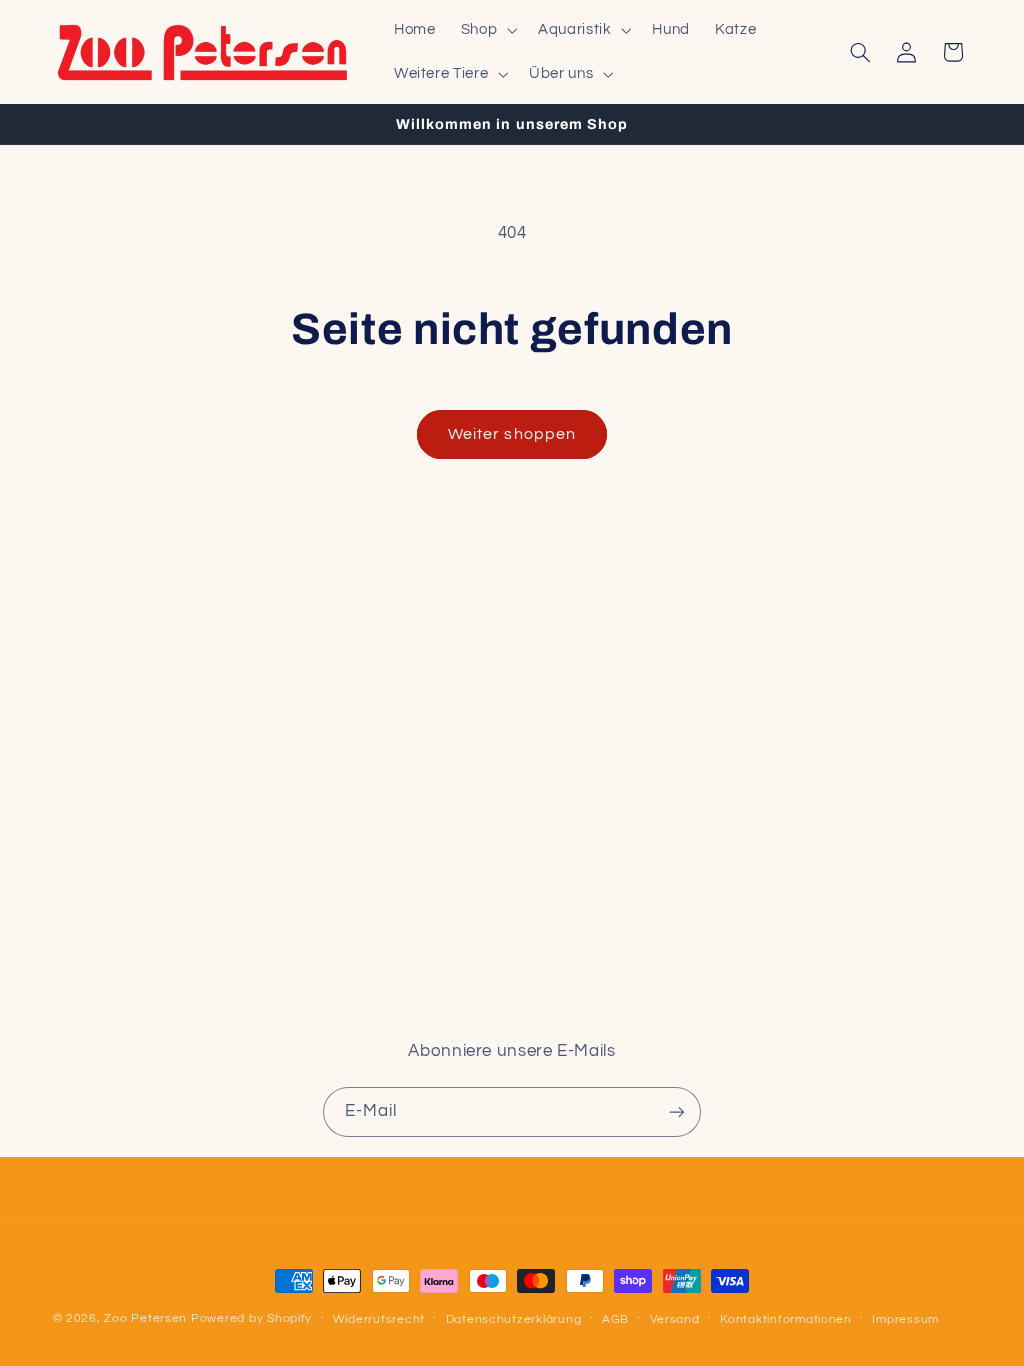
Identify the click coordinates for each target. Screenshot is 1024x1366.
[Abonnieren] (677, 1111)
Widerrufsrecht (379, 1319)
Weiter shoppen (512, 434)
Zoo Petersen (145, 1318)
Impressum (905, 1319)
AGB (615, 1319)
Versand (675, 1319)
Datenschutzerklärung (514, 1319)
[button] (486, 30)
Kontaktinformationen (786, 1319)
